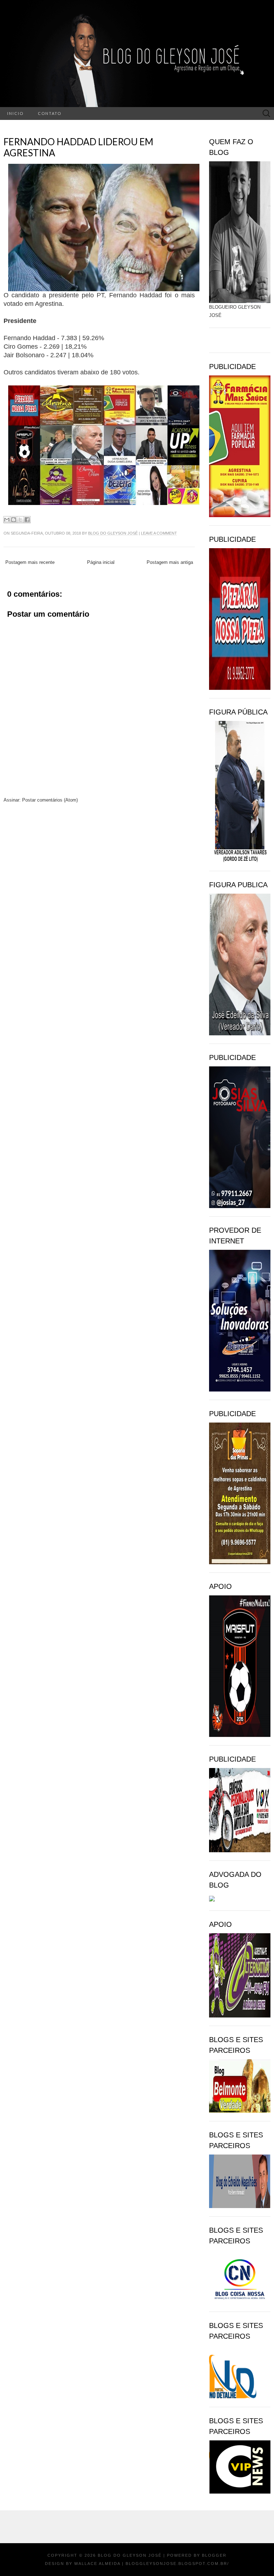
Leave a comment (159, 533)
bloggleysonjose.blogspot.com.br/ (177, 2564)
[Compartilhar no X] (20, 520)
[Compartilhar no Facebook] (27, 520)
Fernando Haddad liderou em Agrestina (78, 147)
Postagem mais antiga (170, 562)
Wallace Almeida (97, 2564)
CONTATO (50, 113)
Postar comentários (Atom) (50, 800)
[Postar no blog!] (14, 520)
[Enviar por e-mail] (7, 520)
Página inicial (101, 562)
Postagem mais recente (30, 562)
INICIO (15, 113)
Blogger (214, 2555)
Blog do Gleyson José (113, 533)
